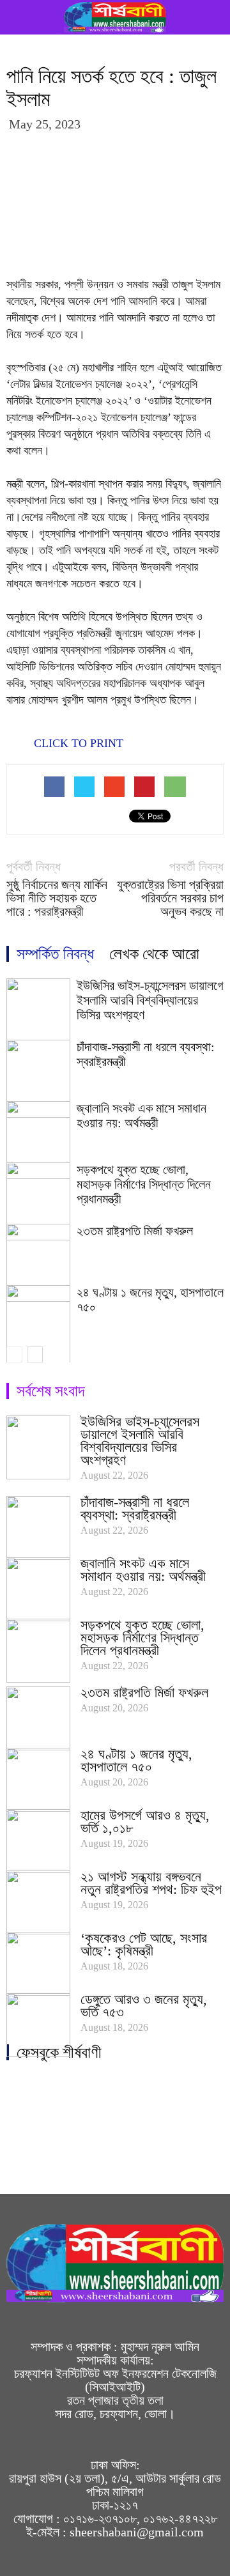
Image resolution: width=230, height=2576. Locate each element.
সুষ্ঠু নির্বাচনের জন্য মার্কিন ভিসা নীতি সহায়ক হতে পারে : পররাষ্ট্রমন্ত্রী (57, 898)
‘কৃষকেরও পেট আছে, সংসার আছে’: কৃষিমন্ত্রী (144, 1944)
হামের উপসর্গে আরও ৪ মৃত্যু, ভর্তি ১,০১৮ (145, 1822)
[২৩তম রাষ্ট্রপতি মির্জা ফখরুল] (38, 1718)
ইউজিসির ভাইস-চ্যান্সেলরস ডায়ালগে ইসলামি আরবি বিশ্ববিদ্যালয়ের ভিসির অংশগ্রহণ (150, 1000)
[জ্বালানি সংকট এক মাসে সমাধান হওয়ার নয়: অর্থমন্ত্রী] (38, 1589)
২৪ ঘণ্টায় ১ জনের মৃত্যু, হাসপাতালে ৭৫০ (136, 1760)
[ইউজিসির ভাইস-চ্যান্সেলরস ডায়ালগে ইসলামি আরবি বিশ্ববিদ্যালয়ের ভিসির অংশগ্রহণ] (38, 1447)
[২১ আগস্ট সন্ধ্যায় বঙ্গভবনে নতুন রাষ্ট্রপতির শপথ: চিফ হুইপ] (38, 1902)
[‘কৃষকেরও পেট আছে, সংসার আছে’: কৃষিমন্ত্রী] (38, 1964)
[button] (212, 17)
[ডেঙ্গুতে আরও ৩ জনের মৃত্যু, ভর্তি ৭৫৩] (38, 2025)
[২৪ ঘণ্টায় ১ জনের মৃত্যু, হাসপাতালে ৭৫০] (38, 1780)
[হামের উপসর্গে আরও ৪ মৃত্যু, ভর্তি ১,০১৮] (38, 1841)
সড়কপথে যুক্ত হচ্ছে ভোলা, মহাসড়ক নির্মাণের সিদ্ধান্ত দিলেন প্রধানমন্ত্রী (144, 1184)
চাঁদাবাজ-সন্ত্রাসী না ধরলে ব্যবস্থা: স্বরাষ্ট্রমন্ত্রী (135, 1508)
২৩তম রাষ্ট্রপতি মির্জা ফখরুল (135, 1231)
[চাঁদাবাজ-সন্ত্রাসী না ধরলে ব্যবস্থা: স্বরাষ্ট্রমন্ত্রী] (38, 1528)
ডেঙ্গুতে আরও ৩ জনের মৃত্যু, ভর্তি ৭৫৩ (144, 2006)
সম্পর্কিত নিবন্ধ (55, 954)
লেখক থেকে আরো (154, 954)
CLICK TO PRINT (77, 743)
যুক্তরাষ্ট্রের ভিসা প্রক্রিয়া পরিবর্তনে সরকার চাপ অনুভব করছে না (170, 898)
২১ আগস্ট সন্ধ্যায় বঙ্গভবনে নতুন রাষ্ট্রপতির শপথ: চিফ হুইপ (151, 1883)
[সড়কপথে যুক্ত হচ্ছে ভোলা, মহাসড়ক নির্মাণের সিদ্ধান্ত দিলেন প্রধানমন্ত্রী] (38, 1651)
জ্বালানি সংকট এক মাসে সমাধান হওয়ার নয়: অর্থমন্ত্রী (142, 1115)
